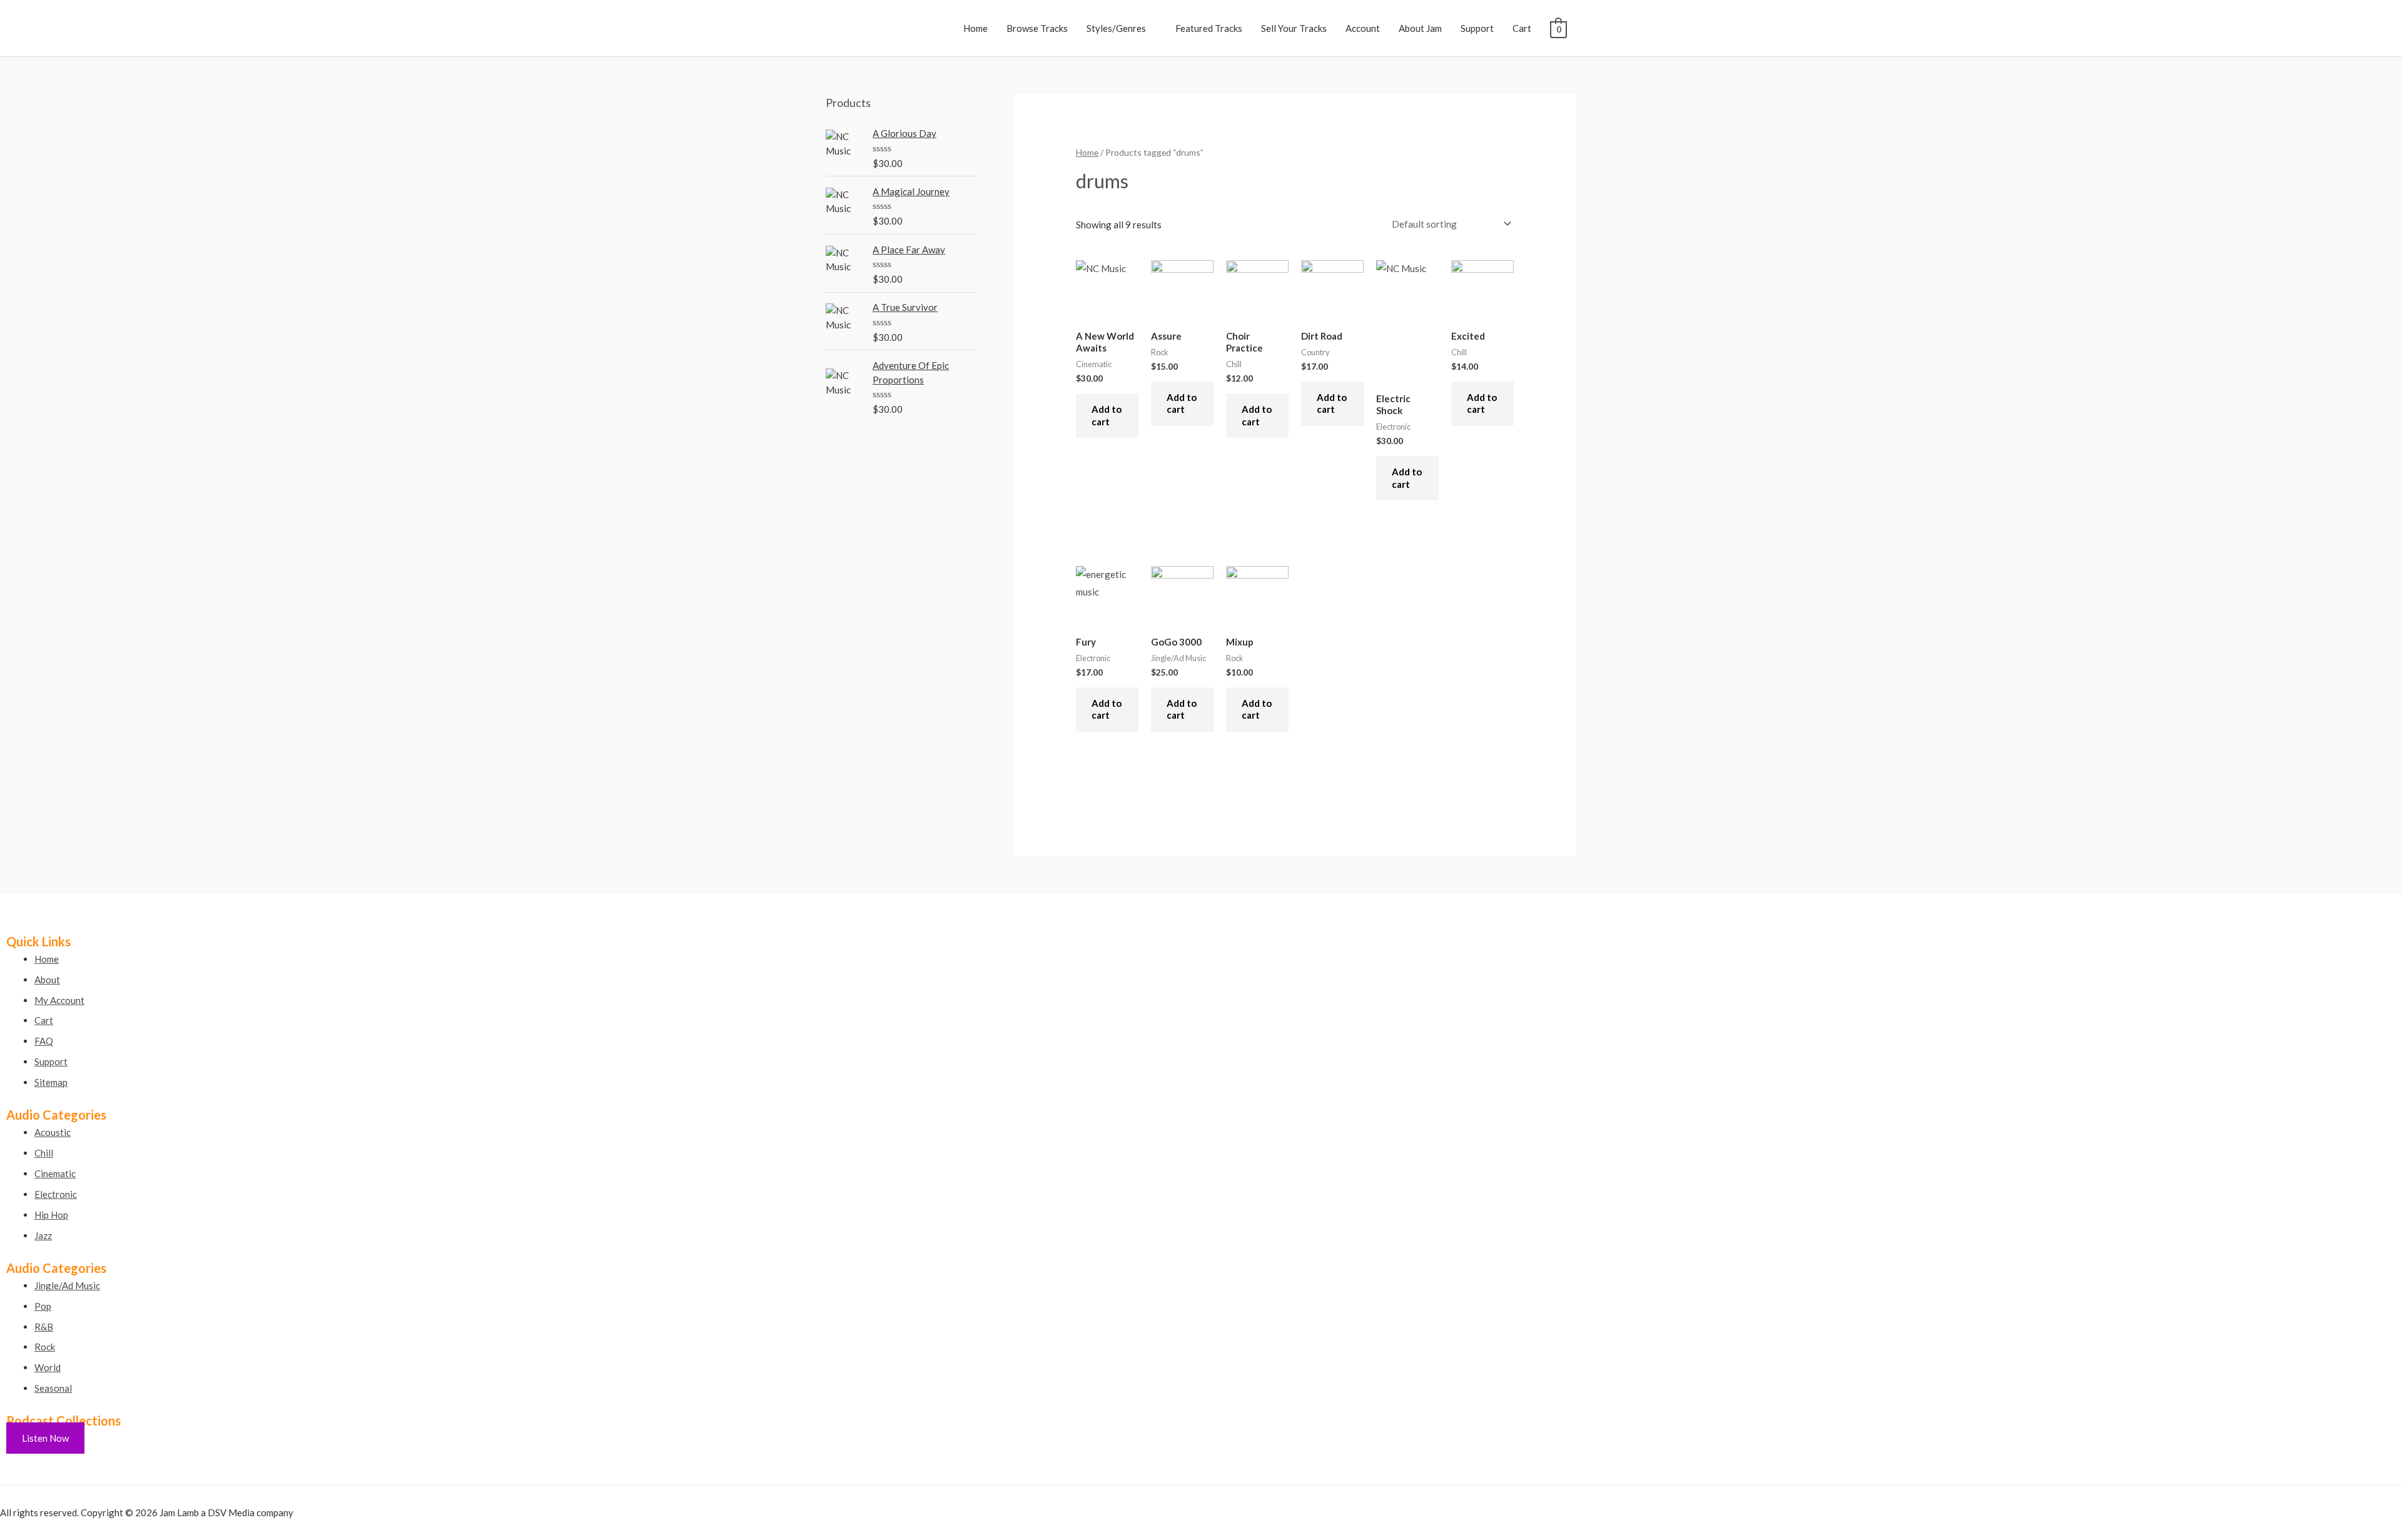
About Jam (1420, 28)
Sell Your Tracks (1294, 28)
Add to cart (1107, 415)
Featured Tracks (1209, 28)
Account (1363, 28)
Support (1477, 28)
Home (975, 28)
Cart (1522, 28)
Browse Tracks (1037, 28)
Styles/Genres (1116, 28)
